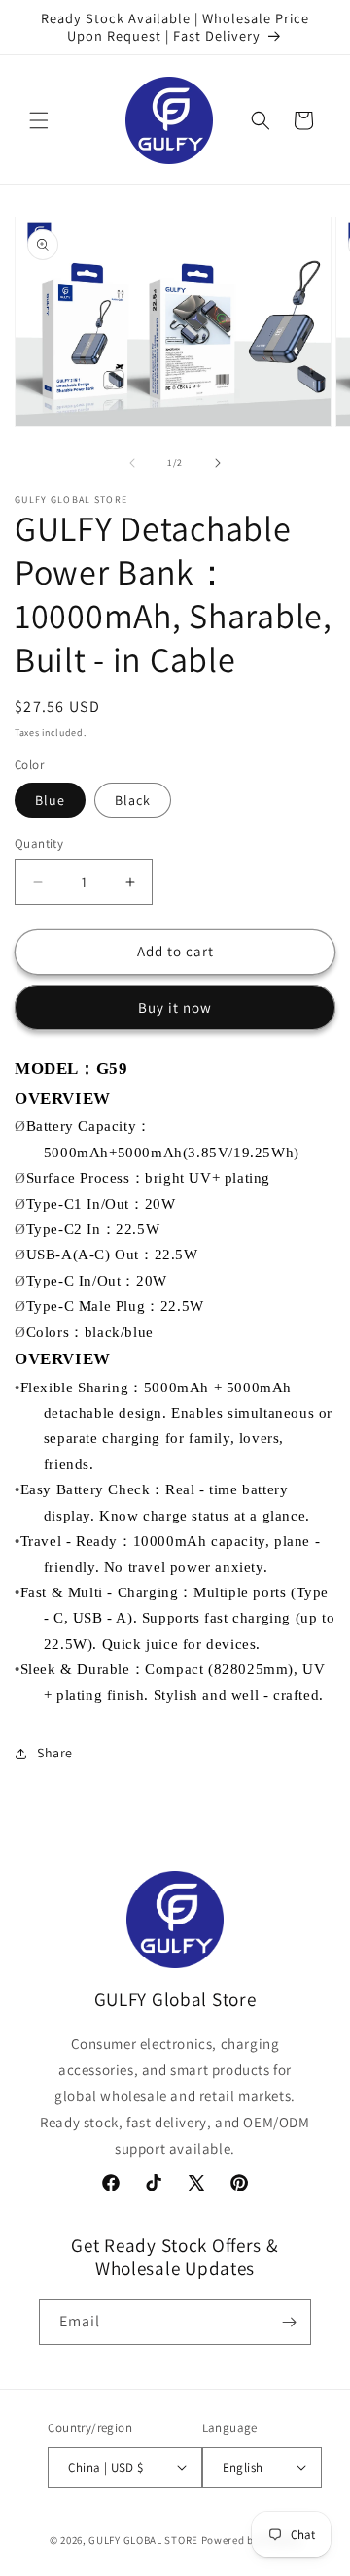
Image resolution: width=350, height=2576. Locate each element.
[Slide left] (132, 463)
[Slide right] (218, 463)
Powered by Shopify (251, 2540)
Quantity (39, 843)
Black (133, 800)
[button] (39, 120)
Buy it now (175, 1007)
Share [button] (55, 1753)
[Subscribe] (289, 2322)
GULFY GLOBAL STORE (143, 2540)
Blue (50, 800)
